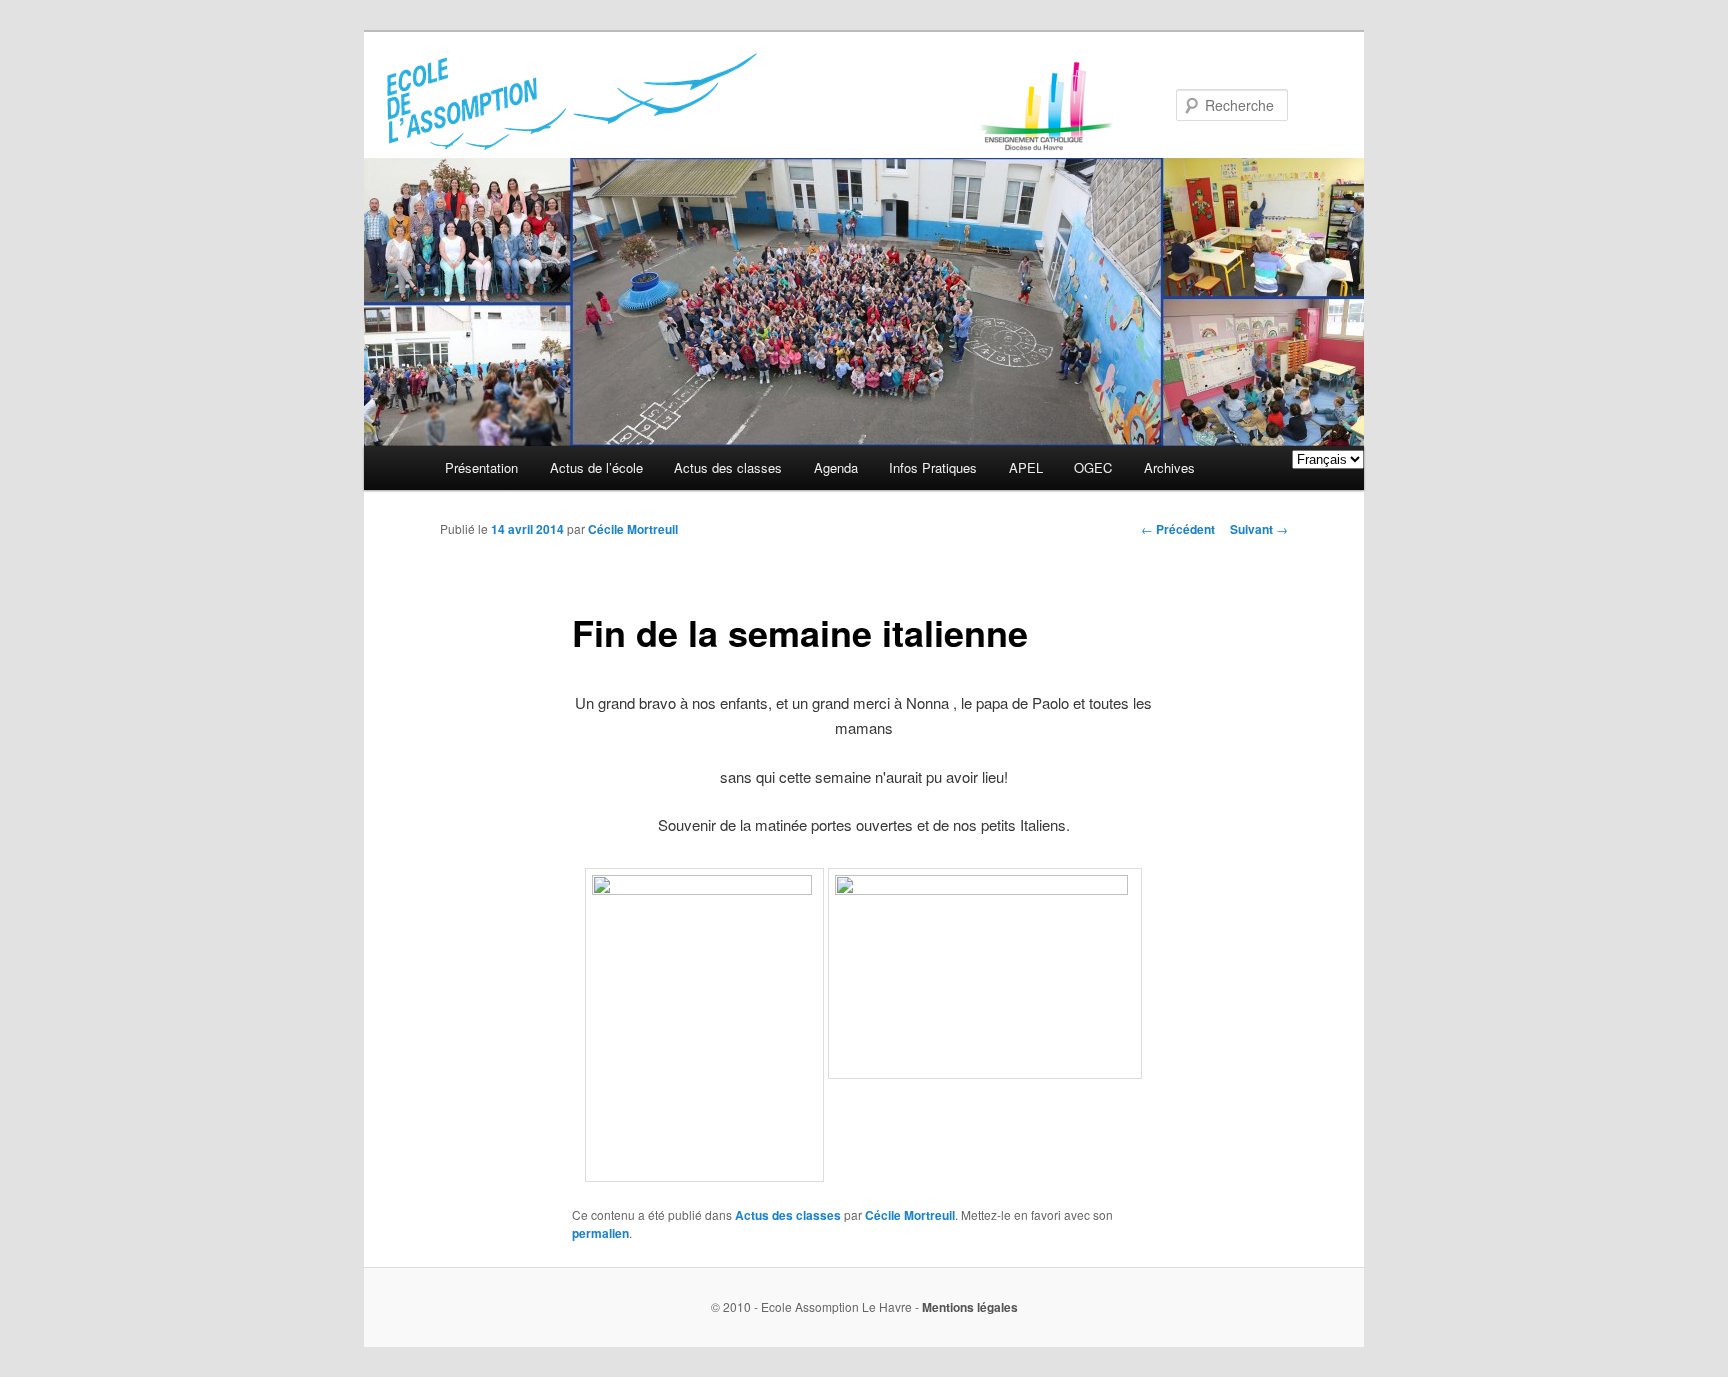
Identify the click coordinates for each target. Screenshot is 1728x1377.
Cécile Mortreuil (633, 529)
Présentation (481, 467)
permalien (600, 1233)
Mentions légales (970, 1307)
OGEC (1093, 467)
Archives (1169, 467)
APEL (1026, 467)
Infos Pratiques (933, 467)
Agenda (836, 467)
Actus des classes (728, 467)
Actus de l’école (596, 467)
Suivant (1259, 529)
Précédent (1178, 529)
